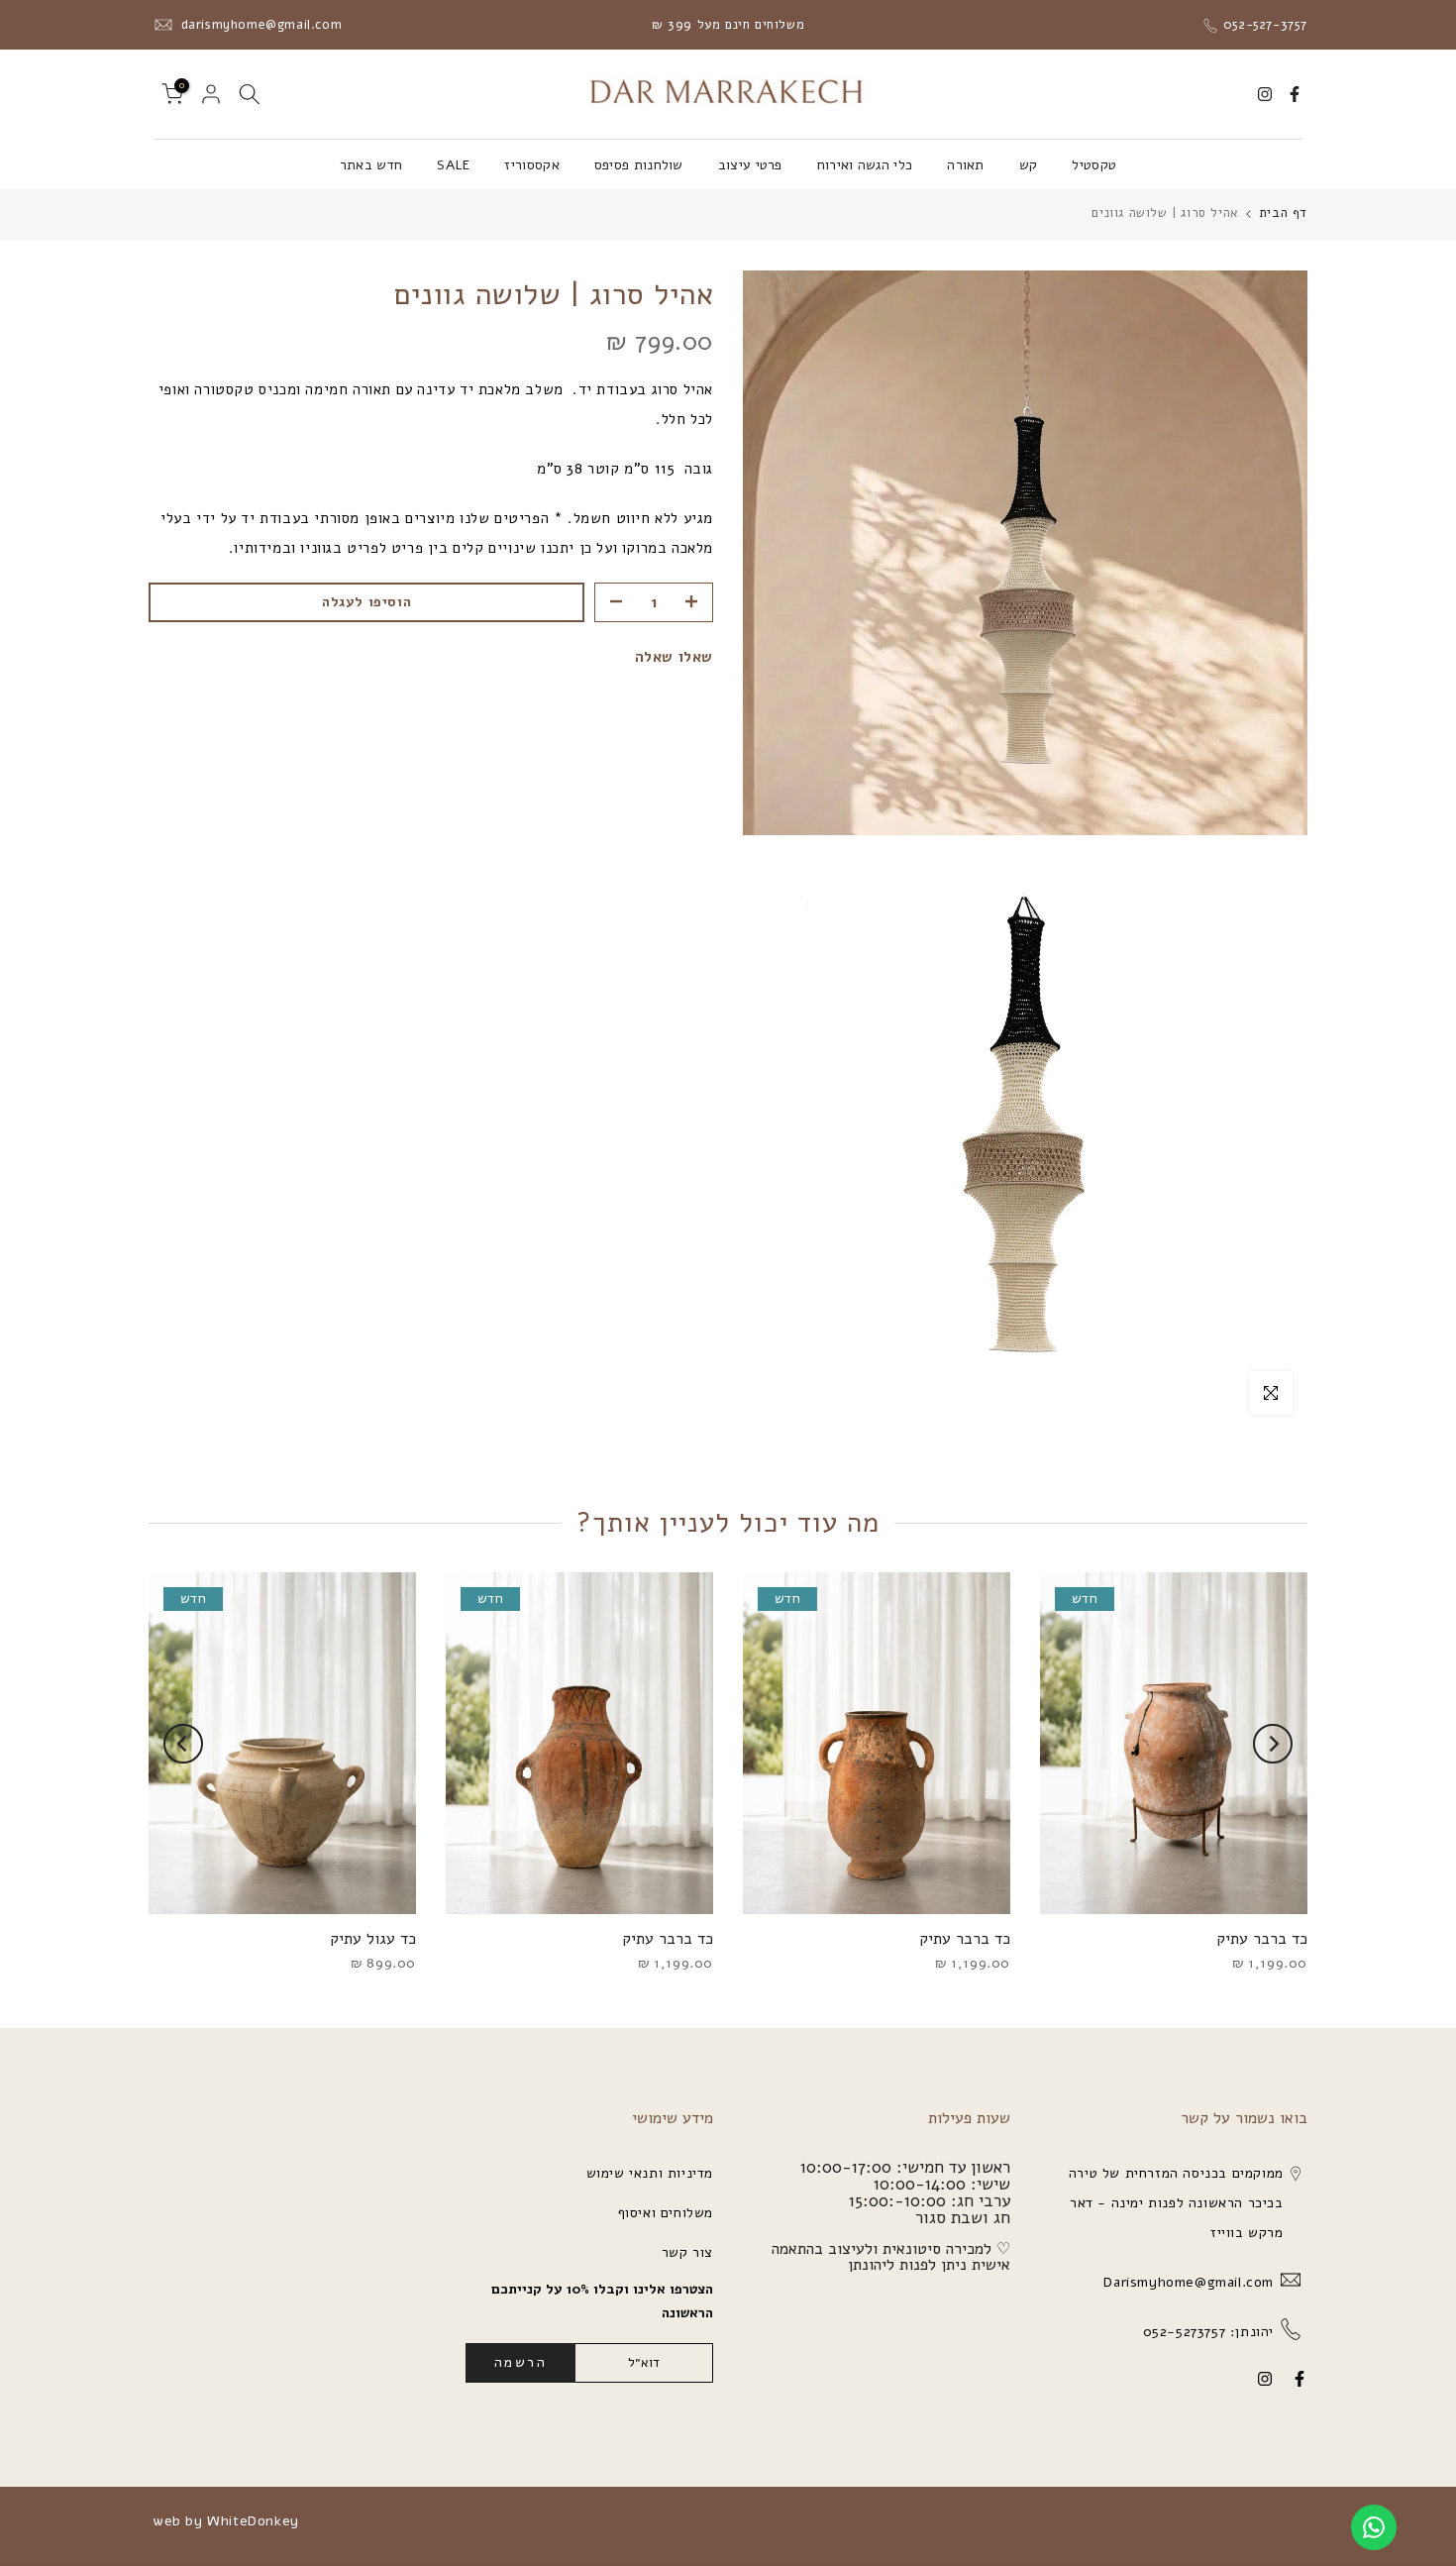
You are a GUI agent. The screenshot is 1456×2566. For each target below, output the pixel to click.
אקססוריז (531, 165)
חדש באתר (371, 165)
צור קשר (687, 2252)
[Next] (183, 1744)
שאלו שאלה (674, 657)
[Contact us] (1374, 2527)
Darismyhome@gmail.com (1187, 2282)
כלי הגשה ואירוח (865, 165)
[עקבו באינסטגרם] (1265, 94)
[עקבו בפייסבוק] (1295, 94)
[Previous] (1273, 1744)
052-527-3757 (1263, 25)
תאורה (966, 165)
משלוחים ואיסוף (666, 2213)
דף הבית (1283, 214)
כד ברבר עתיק (1262, 1939)
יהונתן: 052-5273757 (1206, 2332)
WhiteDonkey (253, 2521)
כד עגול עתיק (373, 1939)
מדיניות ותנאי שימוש (650, 2173)
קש (1029, 165)
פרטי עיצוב (750, 165)
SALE (453, 165)
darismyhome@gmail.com (259, 25)
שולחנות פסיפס (639, 165)
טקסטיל (1094, 165)
